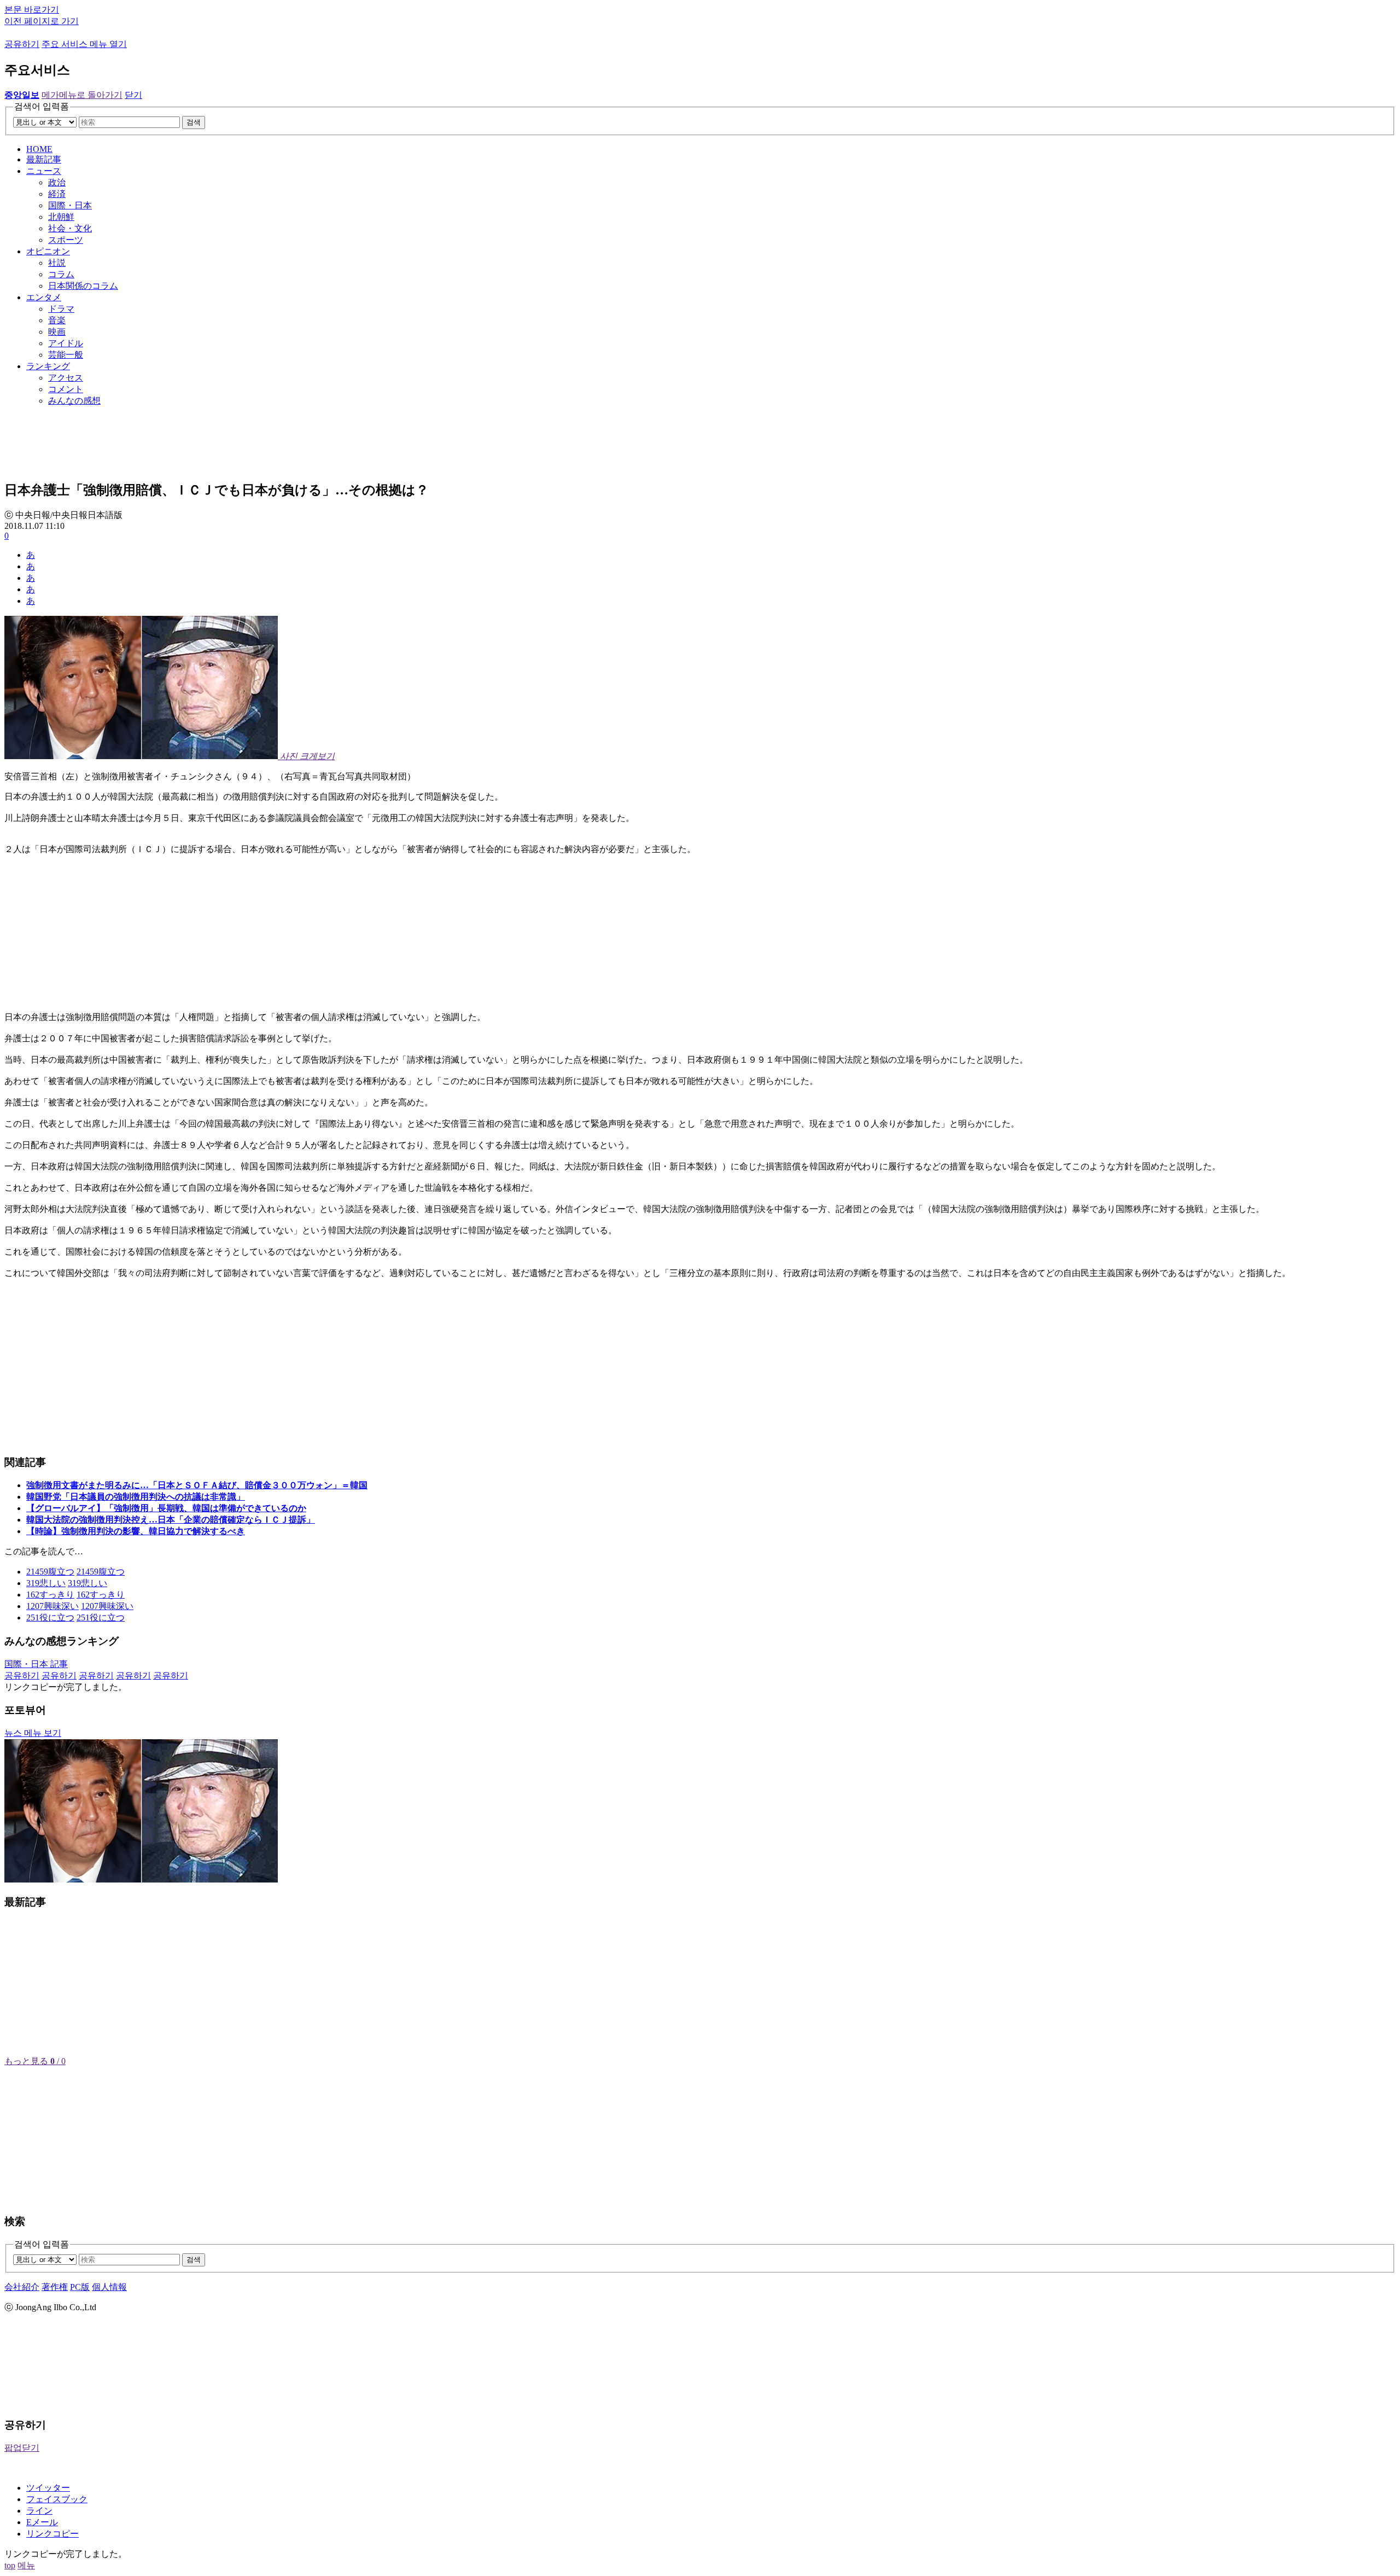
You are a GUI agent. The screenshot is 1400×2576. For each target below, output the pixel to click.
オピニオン (48, 251)
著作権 (55, 2287)
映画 (57, 332)
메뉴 (26, 2565)
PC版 (80, 2287)
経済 (57, 194)
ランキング (48, 366)
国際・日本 (70, 205)
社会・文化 (70, 228)
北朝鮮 (61, 217)
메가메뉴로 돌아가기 (82, 95)
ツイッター (48, 2488)
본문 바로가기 (32, 10)
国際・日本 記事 (36, 1664)
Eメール (42, 2522)
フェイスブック (57, 2499)
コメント (66, 389)
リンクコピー (52, 2534)
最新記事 (44, 159)
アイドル (66, 343)
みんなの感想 (74, 401)
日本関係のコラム (83, 286)
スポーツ (66, 240)
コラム (61, 274)
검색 (194, 122)
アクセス (66, 378)
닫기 (133, 95)
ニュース (44, 171)
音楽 (57, 320)
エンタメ (44, 297)
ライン (39, 2511)
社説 (57, 263)
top (10, 2565)
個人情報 (109, 2287)
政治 (57, 182)
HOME (39, 149)
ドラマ (61, 309)
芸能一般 (66, 355)
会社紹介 (22, 2287)
